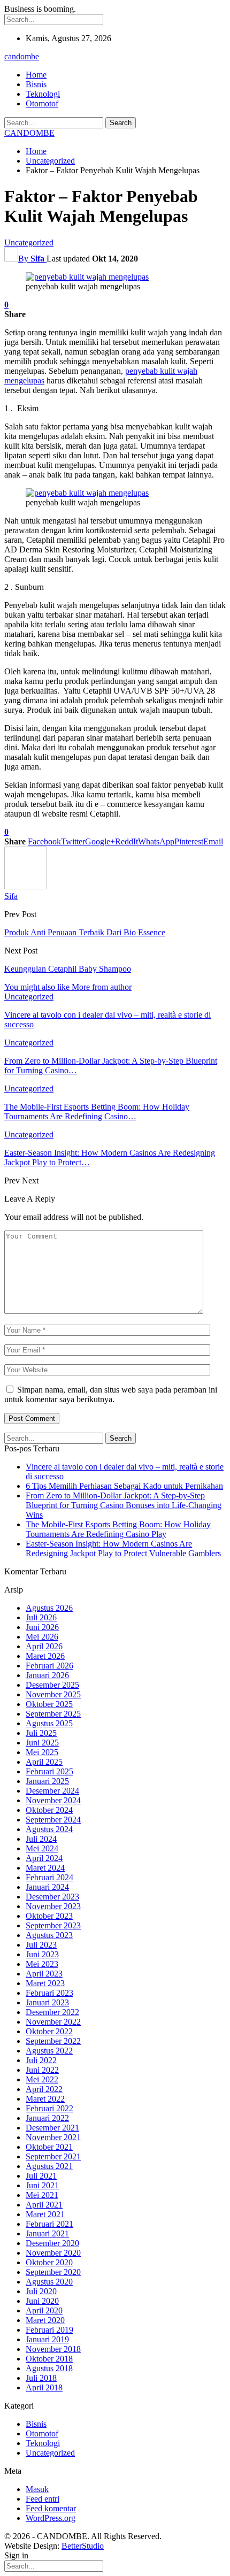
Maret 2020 (45, 2320)
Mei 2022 (42, 2079)
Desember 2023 (52, 1897)
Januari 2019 (47, 2339)
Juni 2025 (42, 1743)
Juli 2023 (41, 1945)
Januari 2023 (47, 2002)
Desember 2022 (52, 2012)
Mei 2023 (42, 1964)
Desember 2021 (52, 2128)
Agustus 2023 (49, 1935)
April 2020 (44, 2310)
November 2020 (53, 2253)
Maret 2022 (45, 2099)
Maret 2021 (45, 2214)
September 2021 (53, 2156)
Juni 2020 (42, 2301)
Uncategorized (29, 243)
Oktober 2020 (49, 2262)
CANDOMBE (29, 133)
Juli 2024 (41, 1839)
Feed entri (43, 2499)
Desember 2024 (52, 1791)
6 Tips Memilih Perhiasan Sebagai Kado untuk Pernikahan (124, 1486)
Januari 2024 (47, 1887)
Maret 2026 (45, 1656)
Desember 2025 (52, 1685)
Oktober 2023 (49, 1916)
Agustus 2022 (49, 2051)
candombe (22, 56)
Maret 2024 (45, 1868)
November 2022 (53, 2022)
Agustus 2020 (49, 2282)
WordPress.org (51, 2518)
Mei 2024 (42, 1848)
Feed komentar (51, 2508)
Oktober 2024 (49, 1810)
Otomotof (42, 103)
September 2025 (53, 1714)
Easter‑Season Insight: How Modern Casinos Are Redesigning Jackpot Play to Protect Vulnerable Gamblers (123, 1548)
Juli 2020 (41, 2291)
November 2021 (53, 2137)
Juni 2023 (42, 1954)
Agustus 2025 (49, 1723)
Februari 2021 (49, 2224)
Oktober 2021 (49, 2147)
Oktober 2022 (49, 2031)
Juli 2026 (41, 1617)
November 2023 (53, 1906)
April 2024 (44, 1858)
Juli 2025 (41, 1733)
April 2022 (44, 2089)
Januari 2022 (47, 2118)
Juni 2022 (42, 2070)
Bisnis (36, 84)
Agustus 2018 (49, 2368)
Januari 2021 (47, 2233)
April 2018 (44, 2387)
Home (36, 75)
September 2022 (53, 2041)
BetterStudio (83, 2546)
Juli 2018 (41, 2378)
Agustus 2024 (49, 1829)
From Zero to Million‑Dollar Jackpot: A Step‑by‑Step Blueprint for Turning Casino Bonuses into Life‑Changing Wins (124, 1505)
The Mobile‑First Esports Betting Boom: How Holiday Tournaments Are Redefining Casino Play (118, 1529)
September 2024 (53, 1820)
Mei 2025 (42, 1752)
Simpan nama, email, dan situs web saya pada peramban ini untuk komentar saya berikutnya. (111, 1394)
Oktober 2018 (49, 2359)
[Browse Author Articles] (26, 886)
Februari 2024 (49, 1877)
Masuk (37, 2489)
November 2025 (53, 1694)
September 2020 (53, 2272)
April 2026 (44, 1646)
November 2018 (53, 2349)
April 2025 (44, 1762)
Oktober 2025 (49, 1704)
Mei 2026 (42, 1637)
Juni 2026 (42, 1627)
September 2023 (53, 1925)
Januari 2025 (47, 1781)
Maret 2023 (45, 1983)
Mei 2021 (42, 2195)
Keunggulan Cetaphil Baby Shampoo (68, 969)
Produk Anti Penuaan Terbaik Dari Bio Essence (85, 932)
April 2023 (44, 1974)
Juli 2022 (41, 2060)
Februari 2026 (49, 1666)
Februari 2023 (49, 1993)
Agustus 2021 (49, 2166)
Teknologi (43, 94)
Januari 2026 (47, 1675)
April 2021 (44, 2205)
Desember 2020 (52, 2243)
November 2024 (53, 1800)
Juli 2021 (41, 2176)
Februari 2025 (49, 1771)
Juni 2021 (42, 2185)
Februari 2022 (49, 2108)
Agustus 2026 (49, 1608)
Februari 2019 (49, 2330)
